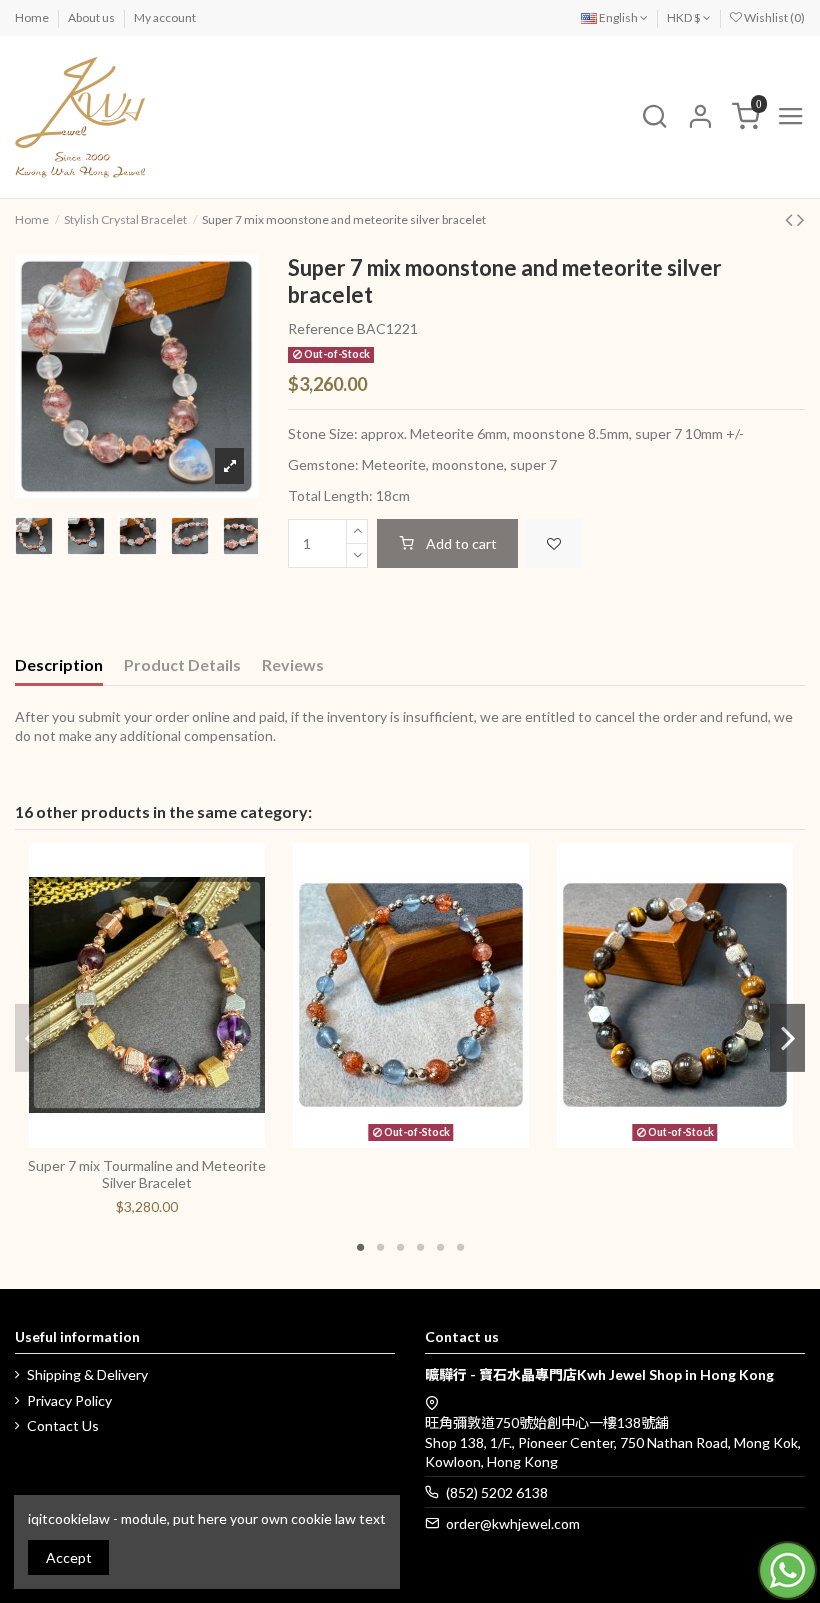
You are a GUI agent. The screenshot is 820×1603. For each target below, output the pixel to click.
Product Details (182, 664)
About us (92, 17)
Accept (69, 1557)
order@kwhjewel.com (513, 1523)
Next (787, 1038)
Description (59, 664)
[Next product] (801, 218)
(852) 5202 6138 (497, 1492)
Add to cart (461, 543)
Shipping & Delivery (87, 1374)
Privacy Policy (69, 1400)
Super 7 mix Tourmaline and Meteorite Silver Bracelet (147, 1174)
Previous (32, 1038)
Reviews (293, 664)
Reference (321, 328)
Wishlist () (773, 17)
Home (33, 17)
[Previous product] (791, 218)
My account (165, 17)
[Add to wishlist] (554, 543)
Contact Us (63, 1425)
